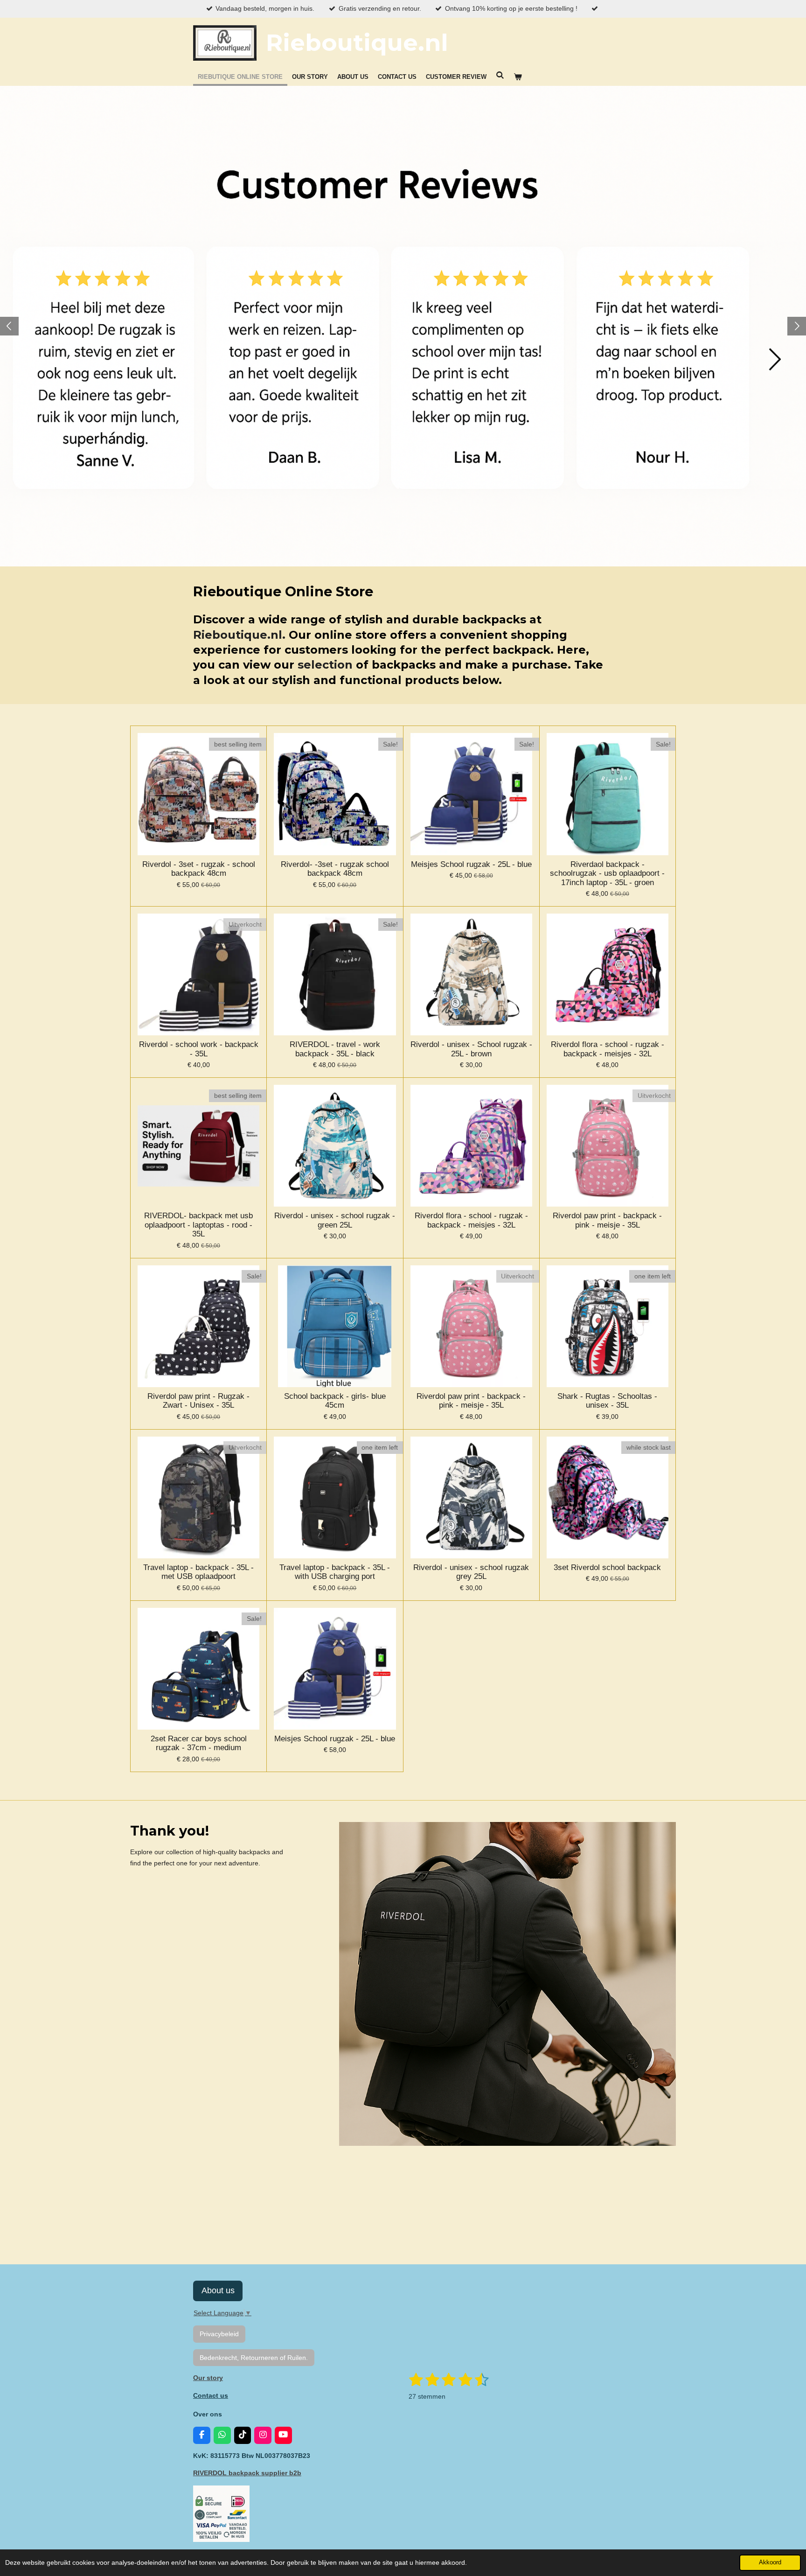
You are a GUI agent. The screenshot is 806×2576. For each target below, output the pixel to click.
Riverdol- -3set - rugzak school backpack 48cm (335, 869)
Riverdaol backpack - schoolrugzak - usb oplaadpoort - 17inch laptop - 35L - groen (607, 873)
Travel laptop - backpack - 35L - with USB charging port (335, 1572)
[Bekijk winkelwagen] (518, 77)
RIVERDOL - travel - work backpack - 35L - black (335, 1049)
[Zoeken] (500, 75)
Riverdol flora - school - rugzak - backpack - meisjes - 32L (608, 1049)
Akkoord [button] (770, 2562)
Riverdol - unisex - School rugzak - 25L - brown (471, 1049)
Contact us (211, 2395)
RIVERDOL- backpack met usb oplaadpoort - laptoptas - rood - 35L (198, 1225)
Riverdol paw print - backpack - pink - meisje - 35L (607, 1220)
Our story (208, 2378)
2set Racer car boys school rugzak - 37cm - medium (199, 1743)
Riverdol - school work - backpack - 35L (199, 1049)
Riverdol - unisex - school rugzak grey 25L (471, 1572)
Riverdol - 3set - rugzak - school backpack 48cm (199, 869)
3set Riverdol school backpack (607, 1567)
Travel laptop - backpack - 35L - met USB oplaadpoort (198, 1572)
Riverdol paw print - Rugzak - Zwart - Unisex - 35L (198, 1401)
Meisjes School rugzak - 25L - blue (471, 864)
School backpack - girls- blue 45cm (335, 1401)
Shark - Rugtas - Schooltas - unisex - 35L (607, 1401)
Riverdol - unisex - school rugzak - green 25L (335, 1220)
